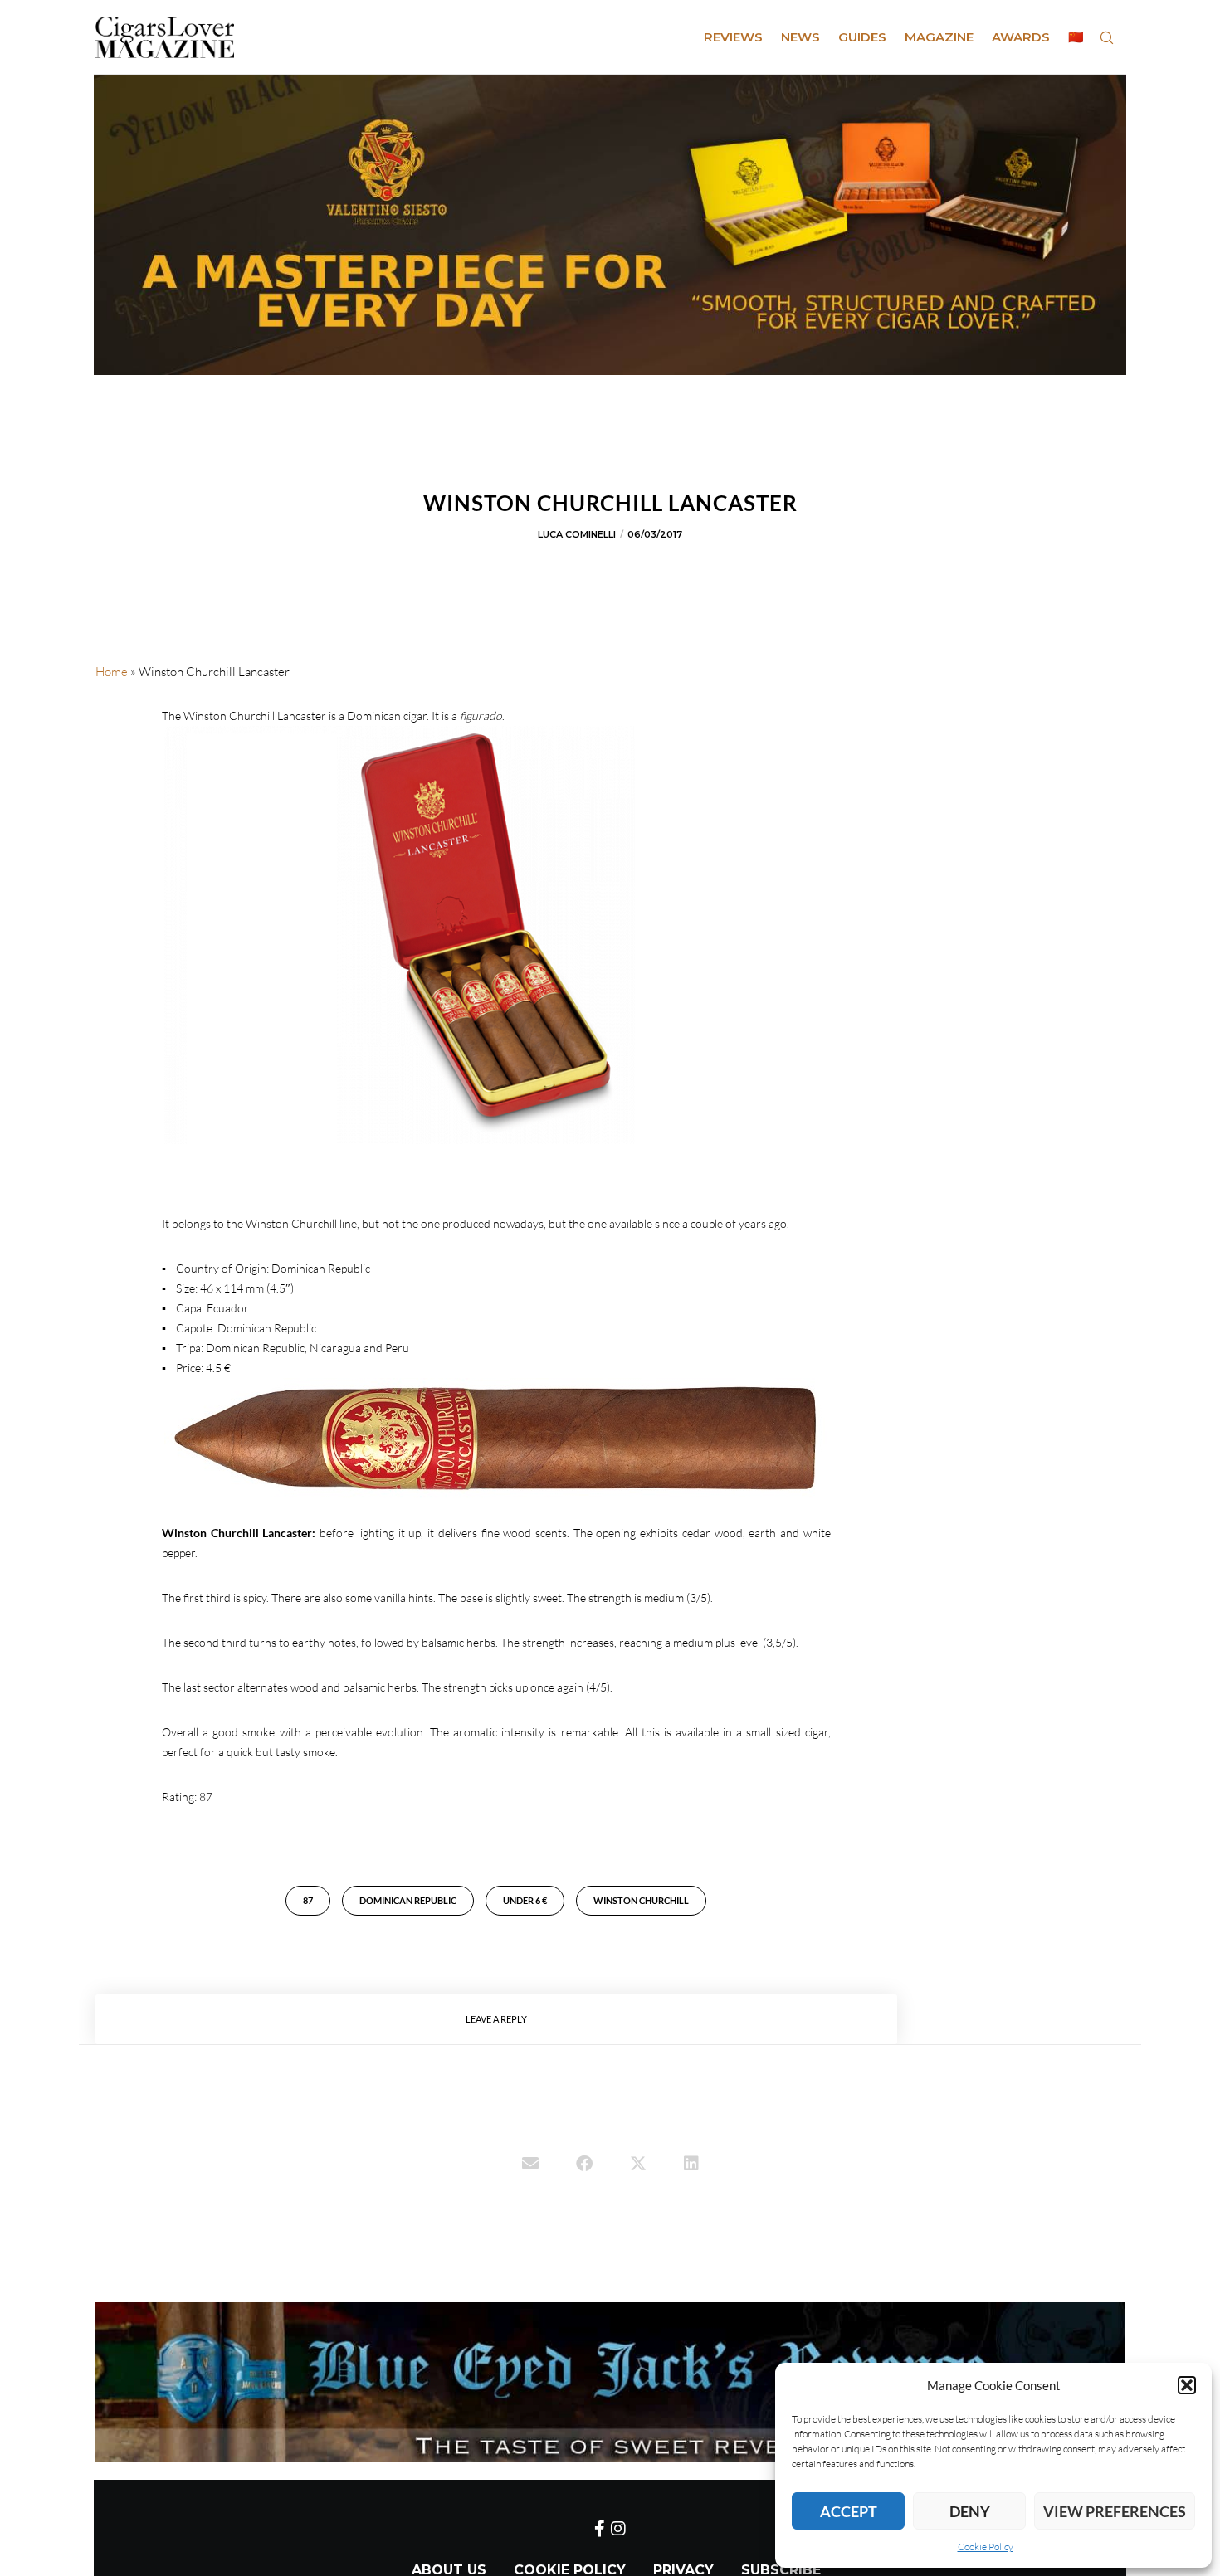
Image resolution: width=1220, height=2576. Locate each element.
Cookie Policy (986, 2547)
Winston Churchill (641, 1900)
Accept (849, 2511)
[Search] (1106, 37)
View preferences (1115, 2511)
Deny (970, 2511)
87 (308, 1900)
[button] (1187, 2385)
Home (112, 672)
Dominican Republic (408, 1900)
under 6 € (525, 1900)
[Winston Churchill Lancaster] (530, 2165)
